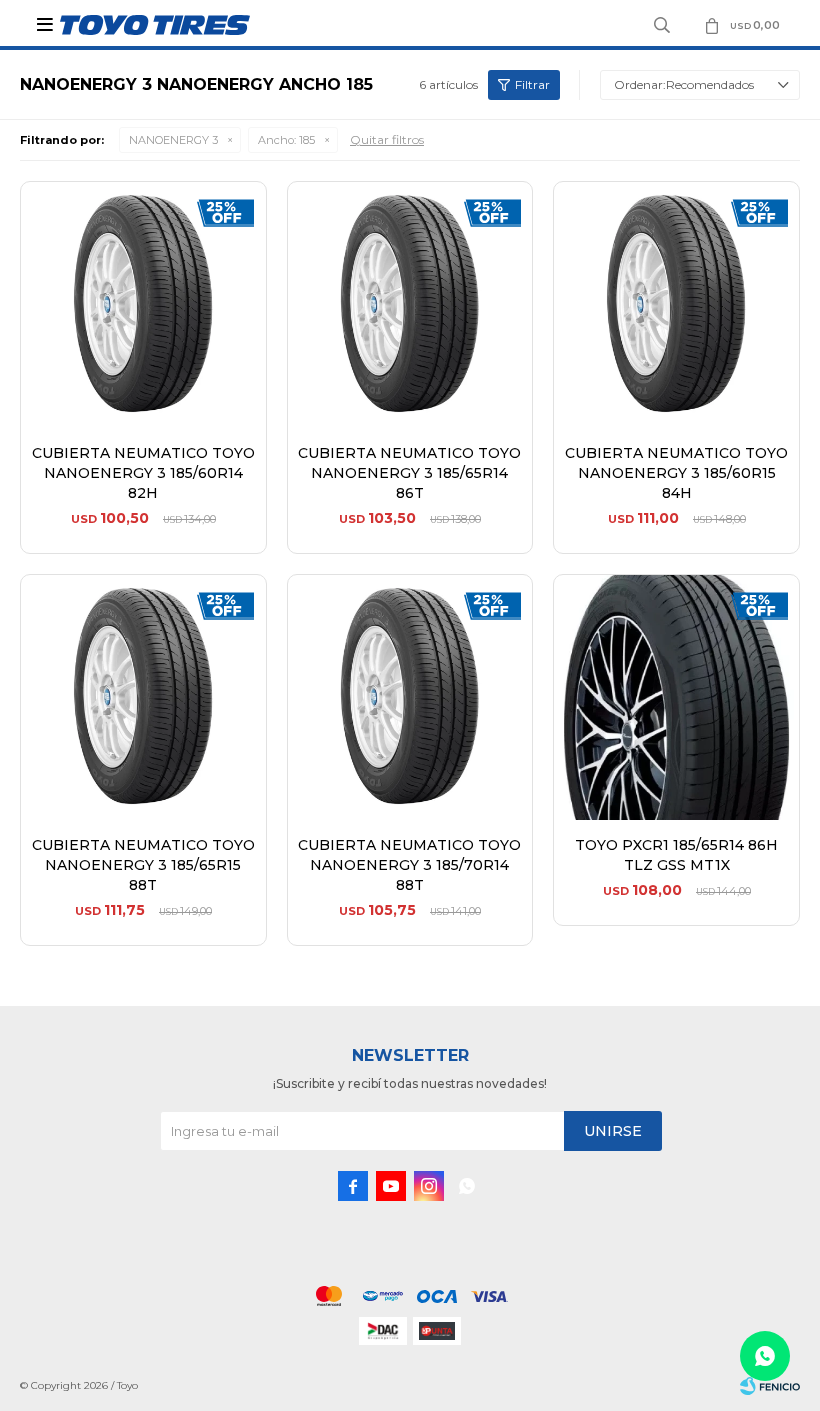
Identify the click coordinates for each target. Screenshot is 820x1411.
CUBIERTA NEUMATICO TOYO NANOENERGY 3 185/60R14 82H (143, 473)
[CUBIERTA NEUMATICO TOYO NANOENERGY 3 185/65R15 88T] (143, 697)
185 (286, 140)
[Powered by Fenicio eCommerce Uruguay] (770, 1386)
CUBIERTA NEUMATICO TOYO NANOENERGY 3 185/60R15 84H (676, 473)
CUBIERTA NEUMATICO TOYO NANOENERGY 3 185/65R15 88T (143, 865)
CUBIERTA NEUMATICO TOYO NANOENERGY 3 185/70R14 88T (409, 865)
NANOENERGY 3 (173, 140)
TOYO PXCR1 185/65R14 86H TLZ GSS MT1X (676, 855)
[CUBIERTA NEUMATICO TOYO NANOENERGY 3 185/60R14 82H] (143, 304)
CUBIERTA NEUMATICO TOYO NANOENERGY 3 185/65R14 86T (409, 473)
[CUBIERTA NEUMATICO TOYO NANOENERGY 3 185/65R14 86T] (410, 304)
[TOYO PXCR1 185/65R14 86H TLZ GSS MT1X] (676, 697)
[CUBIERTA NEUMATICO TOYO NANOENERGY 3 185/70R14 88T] (410, 697)
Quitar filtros (387, 139)
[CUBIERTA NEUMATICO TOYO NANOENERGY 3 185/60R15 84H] (676, 304)
